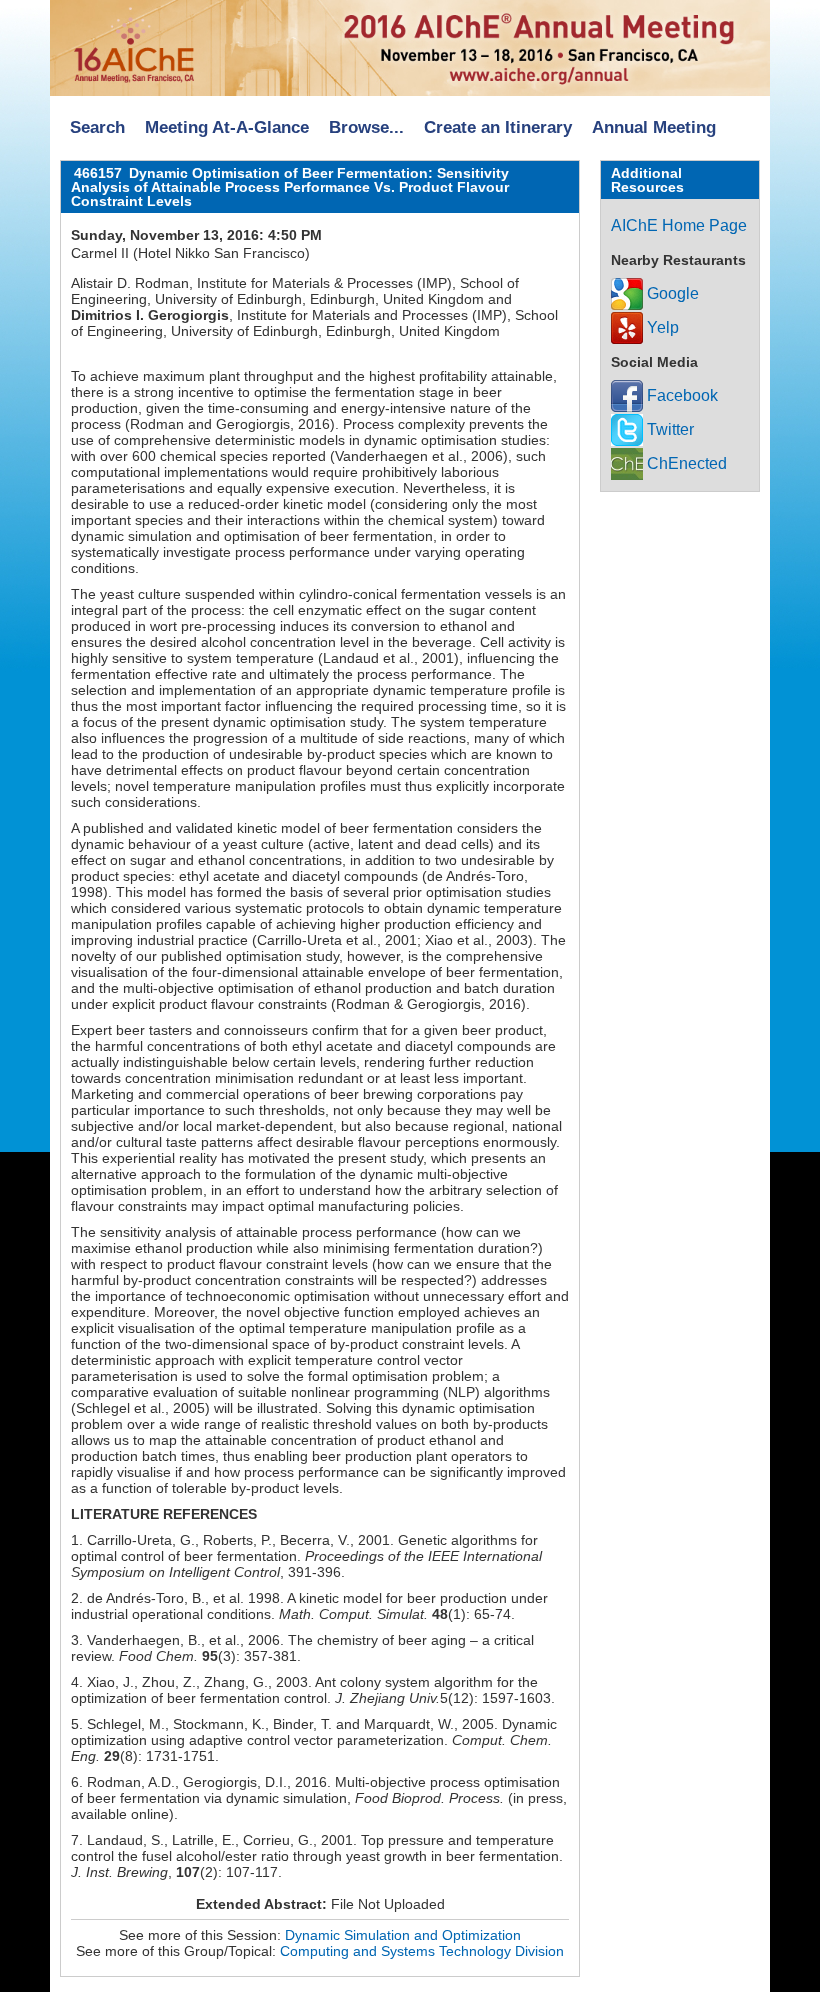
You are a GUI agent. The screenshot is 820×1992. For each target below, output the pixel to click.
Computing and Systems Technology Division (422, 1951)
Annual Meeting (654, 127)
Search (97, 127)
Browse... (366, 127)
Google (671, 293)
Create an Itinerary (498, 127)
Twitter (668, 429)
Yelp (661, 327)
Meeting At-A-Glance (227, 127)
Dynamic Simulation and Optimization (403, 1935)
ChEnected (685, 463)
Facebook (680, 395)
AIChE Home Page (679, 225)
